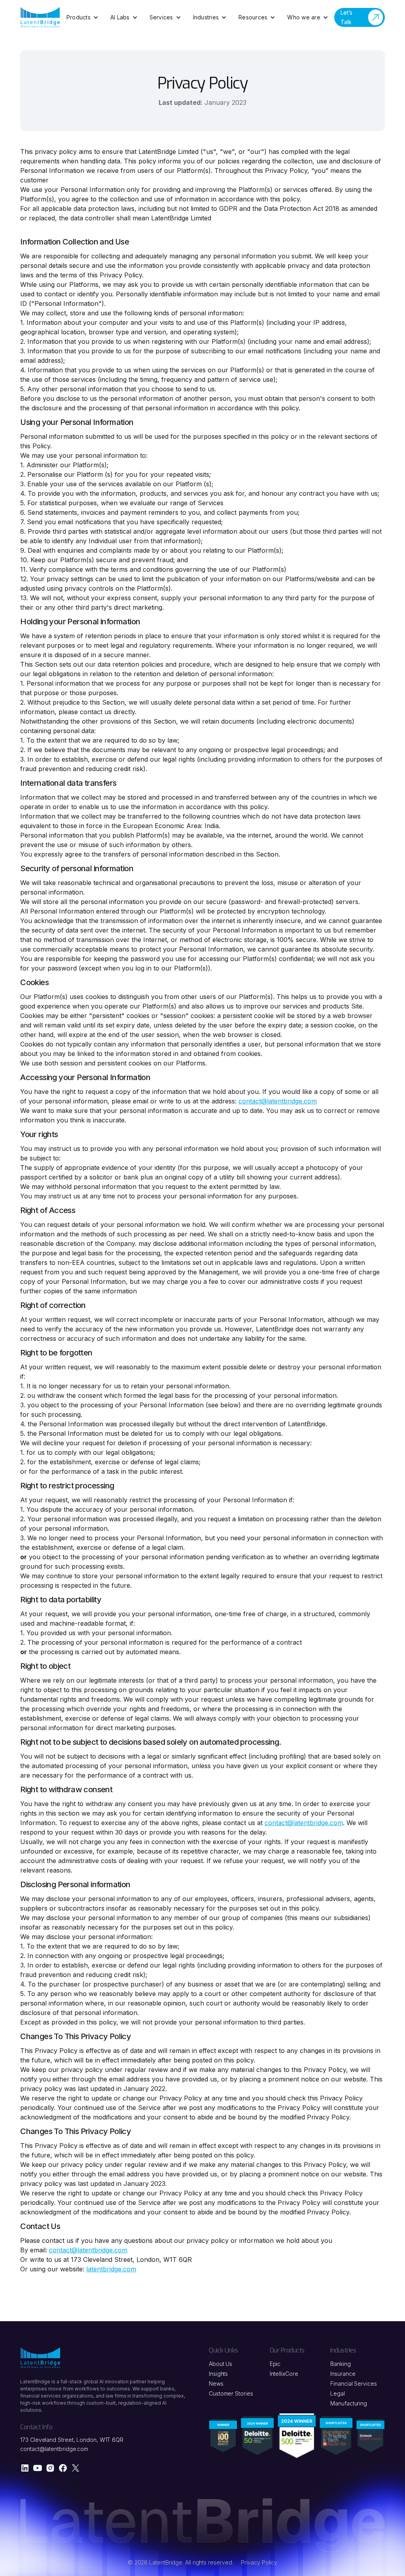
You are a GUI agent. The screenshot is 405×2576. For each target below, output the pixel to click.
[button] (82, 17)
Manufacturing (349, 2403)
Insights (218, 2374)
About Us (220, 2364)
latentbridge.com (111, 2269)
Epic (275, 2364)
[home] (40, 17)
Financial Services (354, 2384)
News (216, 2384)
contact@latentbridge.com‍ (278, 1101)
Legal (338, 2393)
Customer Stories (231, 2393)
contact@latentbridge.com (304, 1823)
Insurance (343, 2374)
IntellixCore (284, 2374)
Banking (340, 2364)
